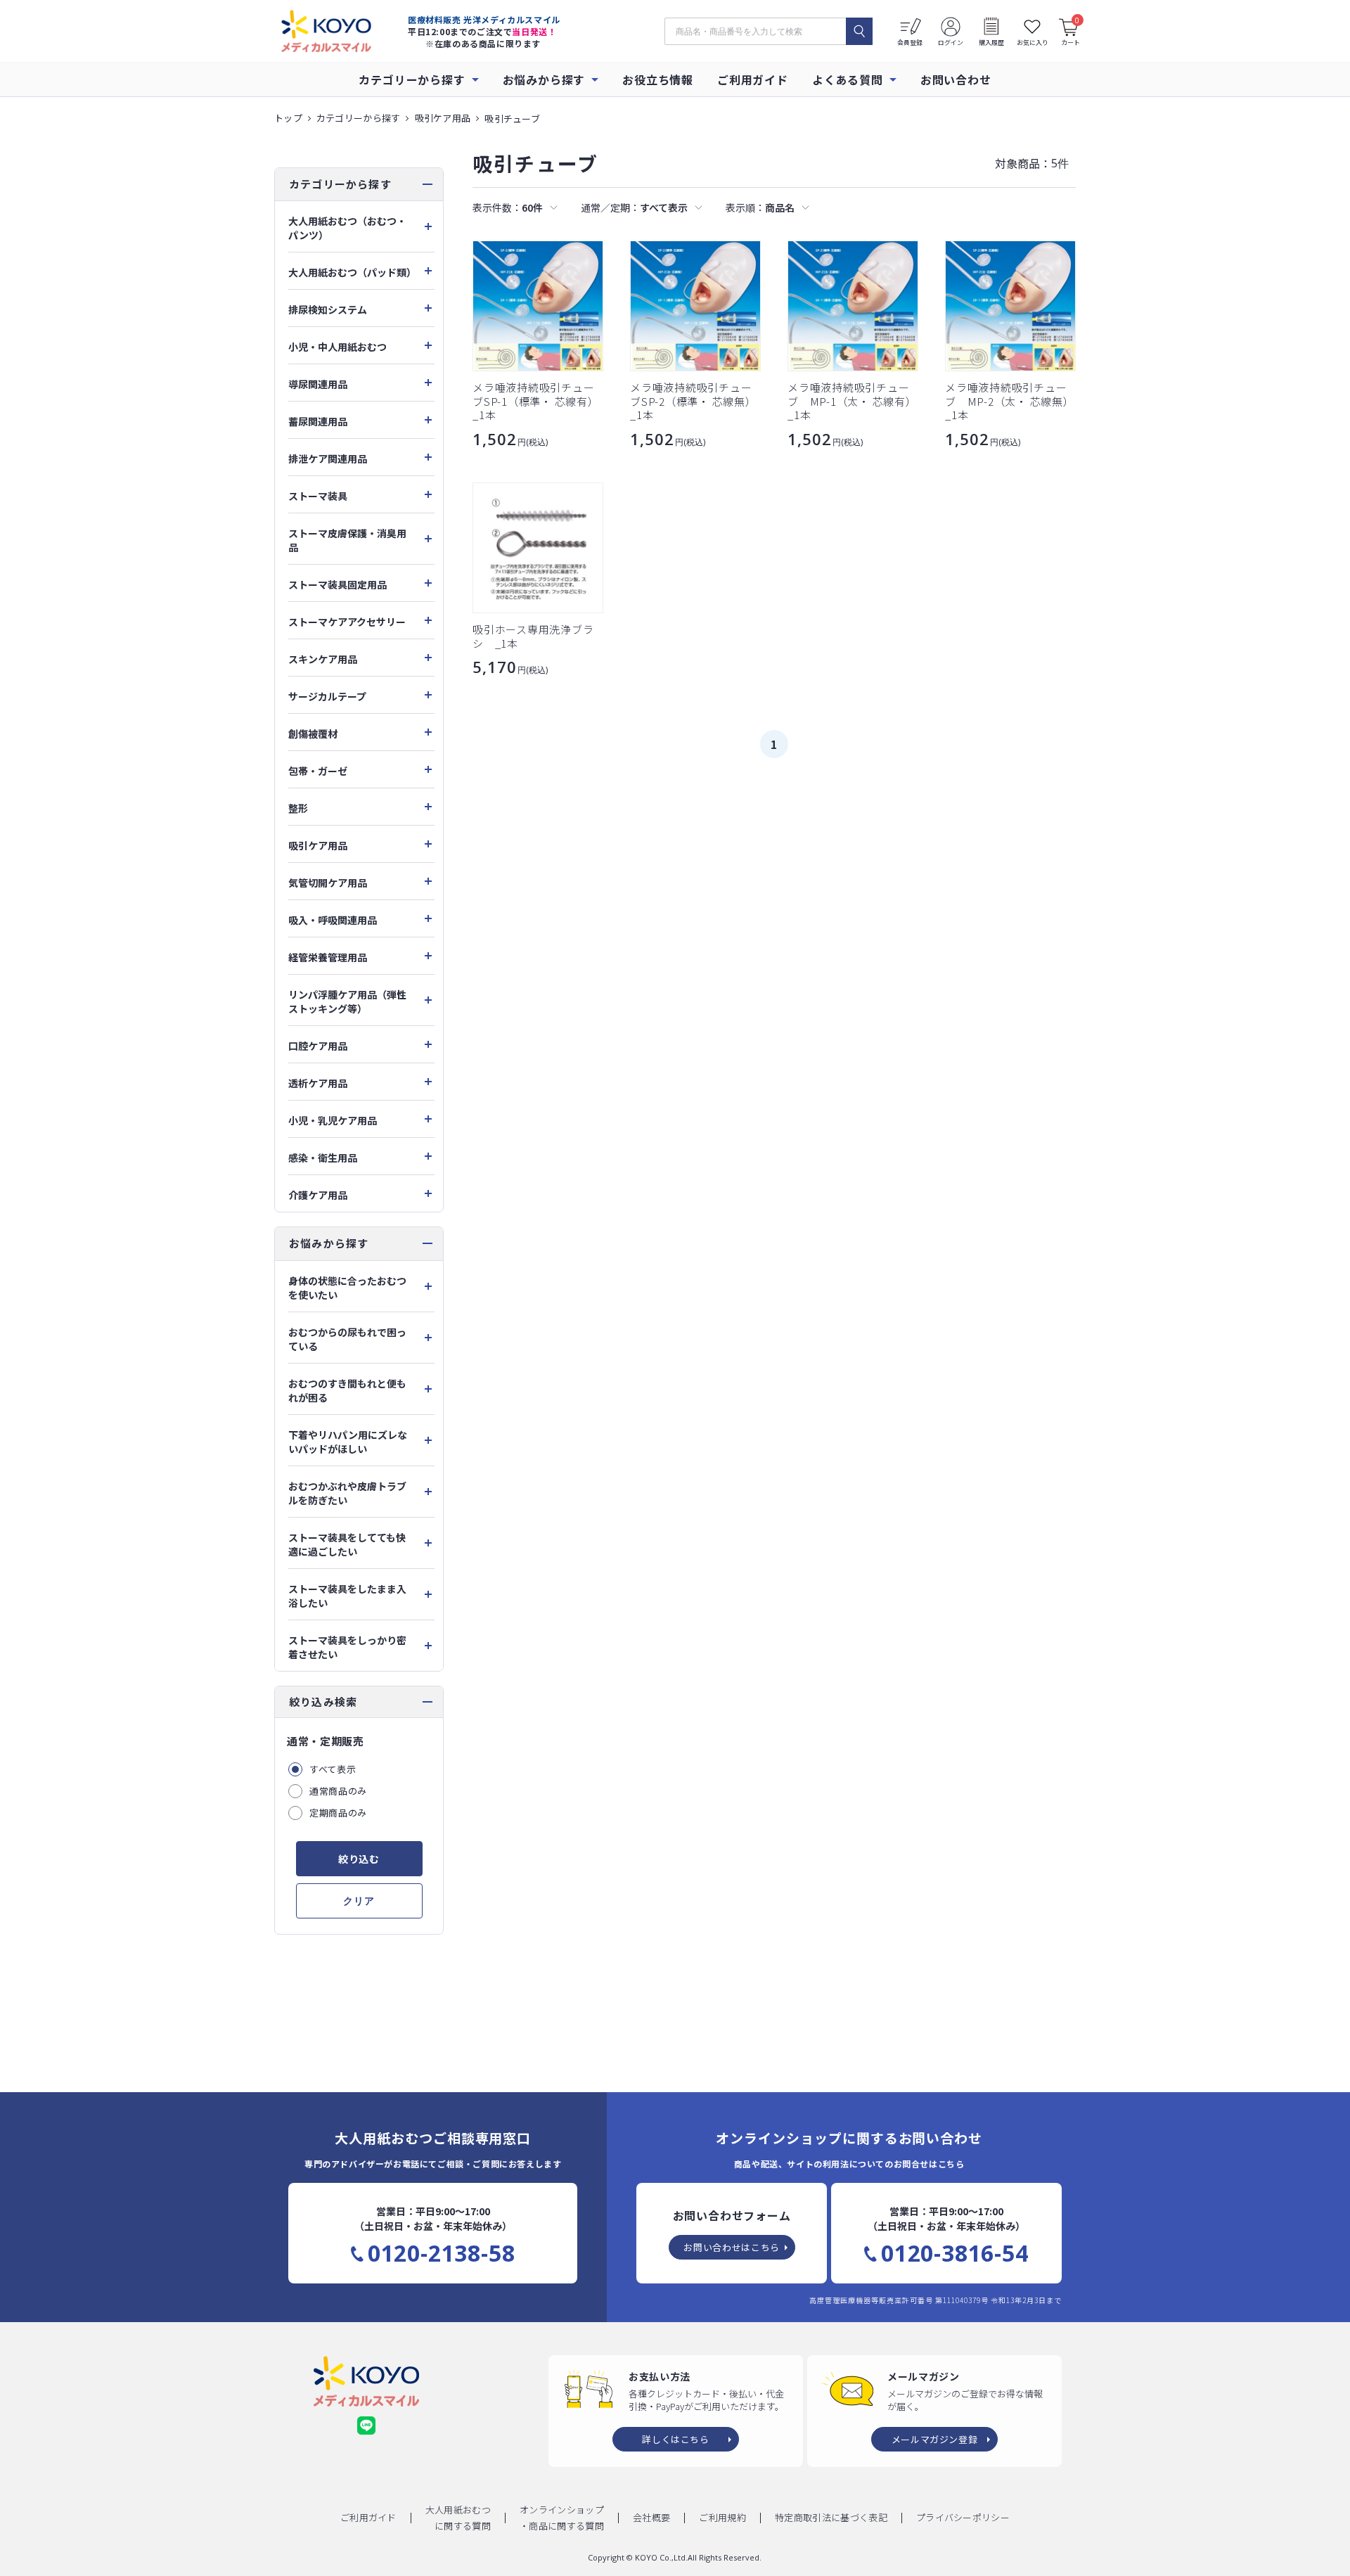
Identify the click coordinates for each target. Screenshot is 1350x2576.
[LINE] (366, 2426)
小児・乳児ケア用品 (333, 1120)
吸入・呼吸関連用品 (333, 920)
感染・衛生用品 (323, 1158)
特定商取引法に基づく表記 (831, 2517)
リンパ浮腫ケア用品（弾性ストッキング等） (347, 1001)
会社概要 (651, 2517)
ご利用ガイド (753, 79)
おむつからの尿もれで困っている (347, 1339)
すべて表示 (333, 1769)
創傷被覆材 (313, 733)
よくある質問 (848, 79)
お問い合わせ (956, 79)
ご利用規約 (722, 2517)
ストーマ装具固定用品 (337, 584)
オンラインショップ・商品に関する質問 (562, 2518)
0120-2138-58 (442, 2253)
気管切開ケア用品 (328, 883)
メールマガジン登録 (935, 2439)
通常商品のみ (338, 1791)
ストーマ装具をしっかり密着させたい (347, 1647)
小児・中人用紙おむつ (337, 347)
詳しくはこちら (676, 2439)
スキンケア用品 (323, 659)
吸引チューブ (512, 118)
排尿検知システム (328, 309)
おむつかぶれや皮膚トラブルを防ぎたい (347, 1493)
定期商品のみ (338, 1813)
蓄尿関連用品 (318, 421)
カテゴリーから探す (412, 79)
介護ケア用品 (318, 1195)
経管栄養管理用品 (328, 957)
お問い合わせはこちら (732, 2247)
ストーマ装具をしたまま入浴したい (347, 1596)
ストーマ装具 (318, 496)
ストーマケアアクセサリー (347, 622)
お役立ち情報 (658, 79)
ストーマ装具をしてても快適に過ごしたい (347, 1544)
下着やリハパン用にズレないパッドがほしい (348, 1442)
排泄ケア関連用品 (328, 459)
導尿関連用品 (318, 384)
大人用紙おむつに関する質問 (458, 2518)
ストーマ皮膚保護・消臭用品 (347, 540)
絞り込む (359, 1859)
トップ (288, 118)
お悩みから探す (544, 79)
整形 (298, 808)
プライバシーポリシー (963, 2517)
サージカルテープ (327, 696)
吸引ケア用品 (443, 118)
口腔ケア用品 (318, 1046)
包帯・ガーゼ (318, 771)
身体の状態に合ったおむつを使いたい (347, 1288)
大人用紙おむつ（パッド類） (352, 272)
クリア (359, 1901)
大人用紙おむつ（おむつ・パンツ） (347, 228)
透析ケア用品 (318, 1083)
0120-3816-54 (955, 2253)
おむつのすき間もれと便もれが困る (347, 1390)
